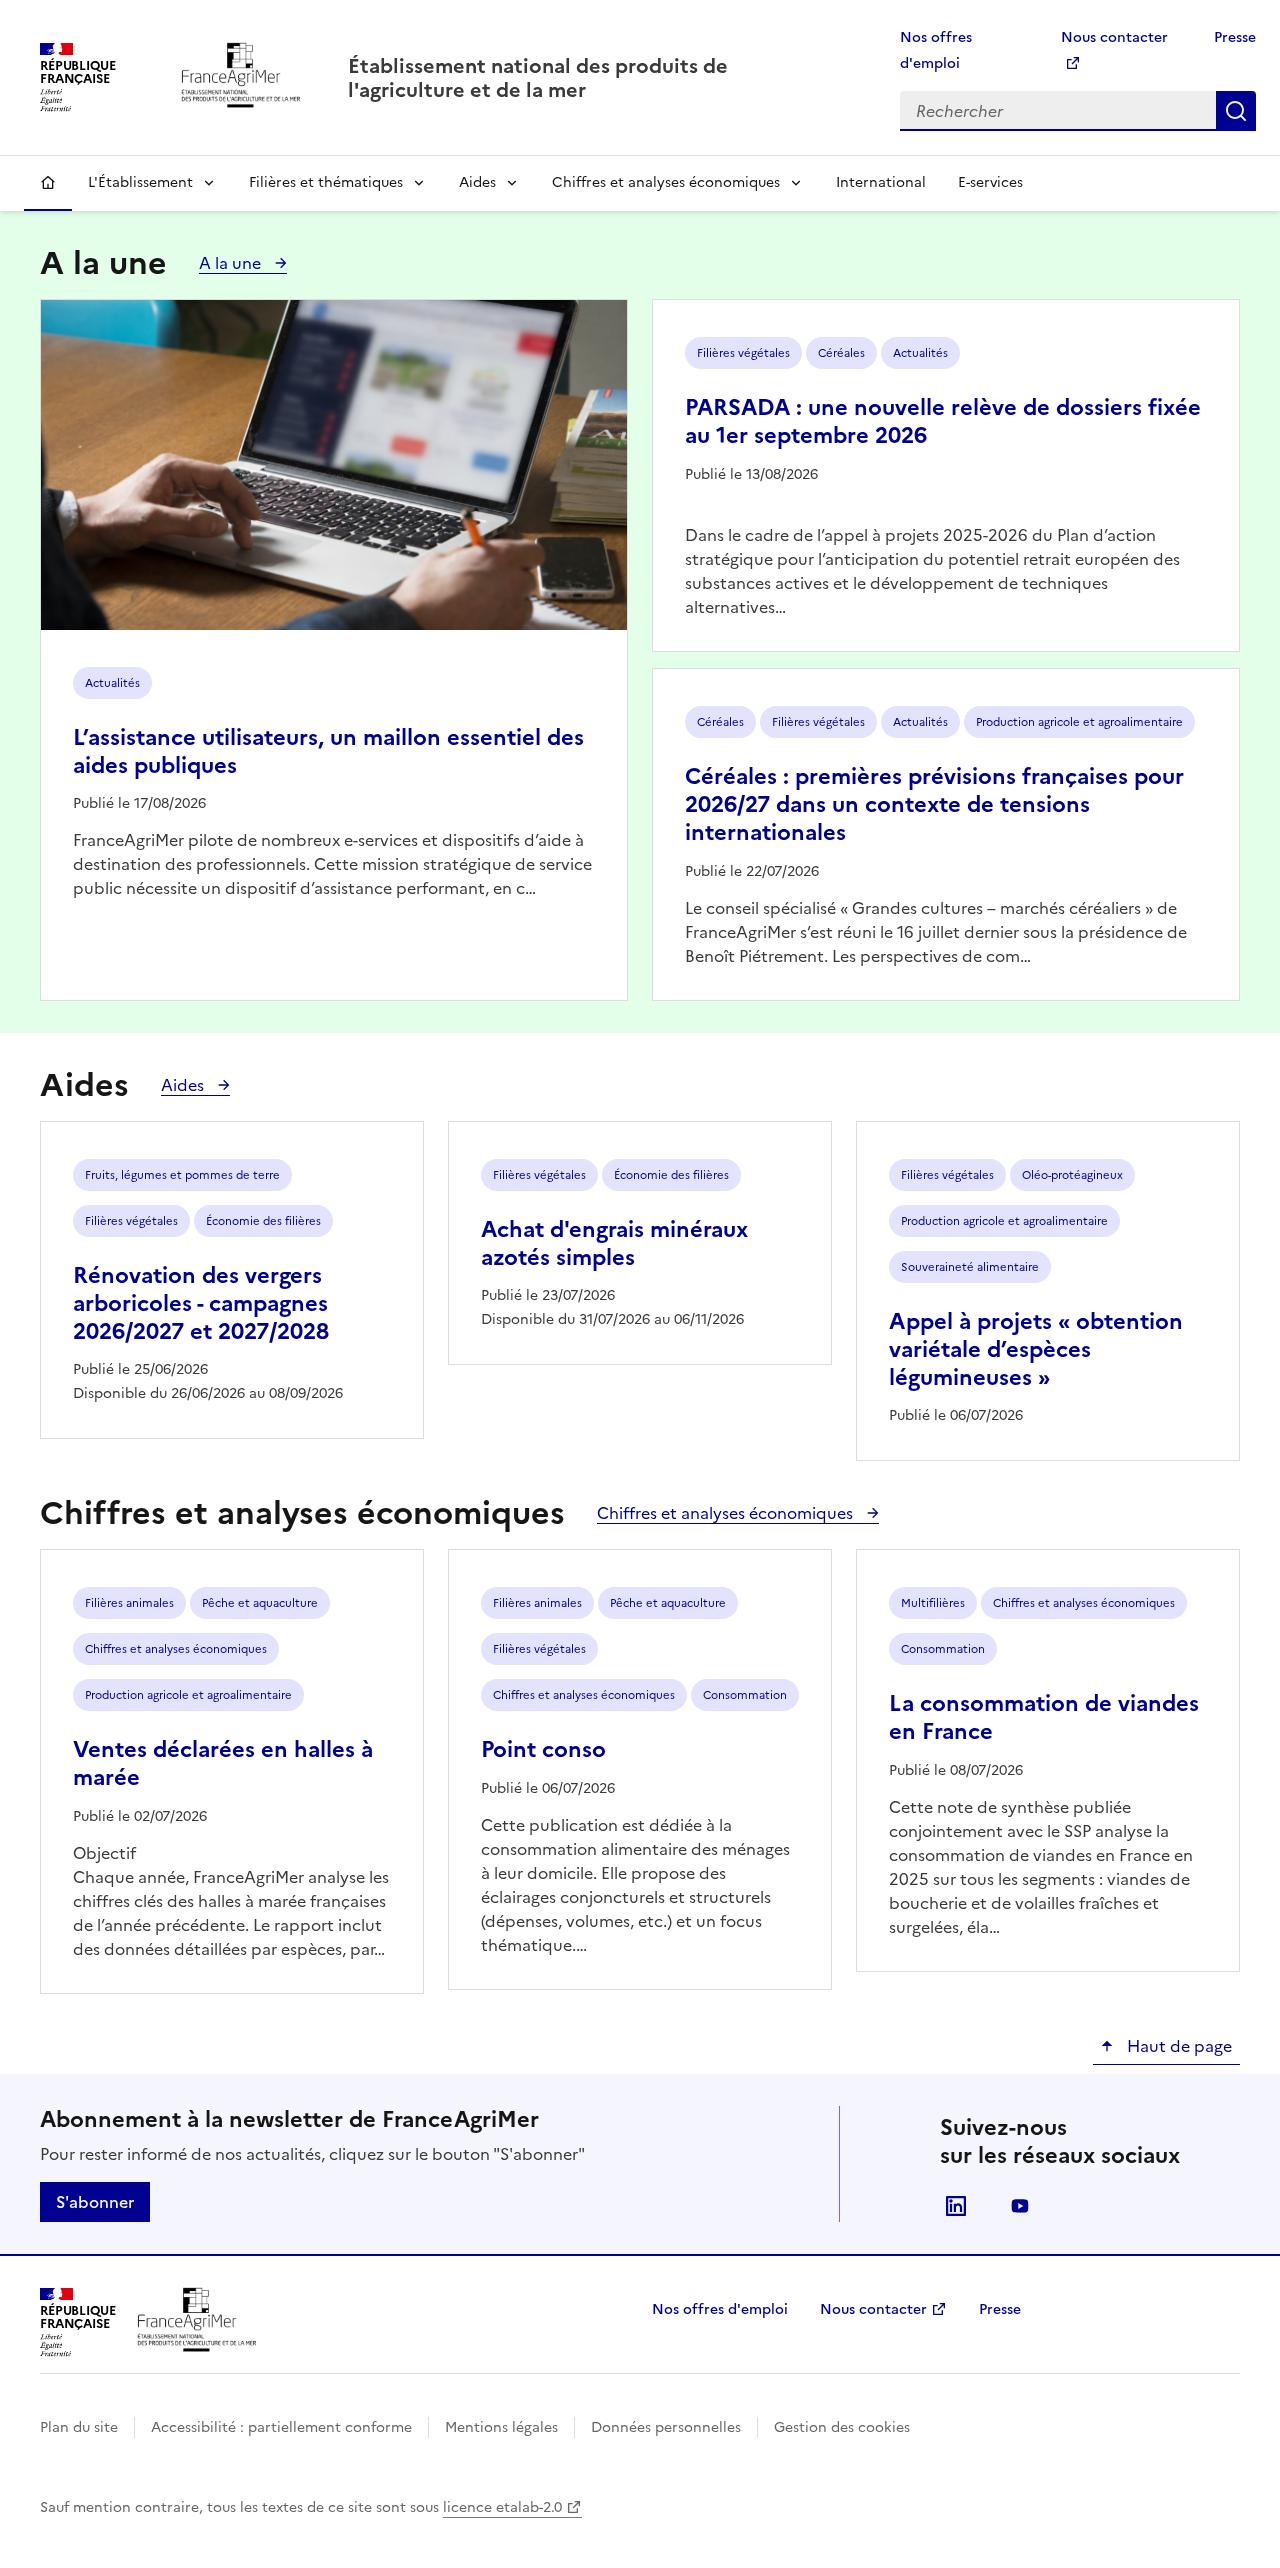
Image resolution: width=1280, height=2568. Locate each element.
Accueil (48, 183)
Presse (1235, 37)
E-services (990, 182)
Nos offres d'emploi (720, 2309)
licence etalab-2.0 (502, 2507)
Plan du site (79, 2427)
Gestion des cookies (842, 2427)
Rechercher (1236, 111)
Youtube (1020, 2206)
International (881, 182)
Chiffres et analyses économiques (666, 182)
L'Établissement (140, 182)
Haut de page (1177, 2046)
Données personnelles (666, 2427)
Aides (477, 182)
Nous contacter (873, 2309)
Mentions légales (501, 2427)
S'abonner (95, 2202)
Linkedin (956, 2206)
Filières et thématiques (326, 182)
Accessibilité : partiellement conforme (281, 2427)
